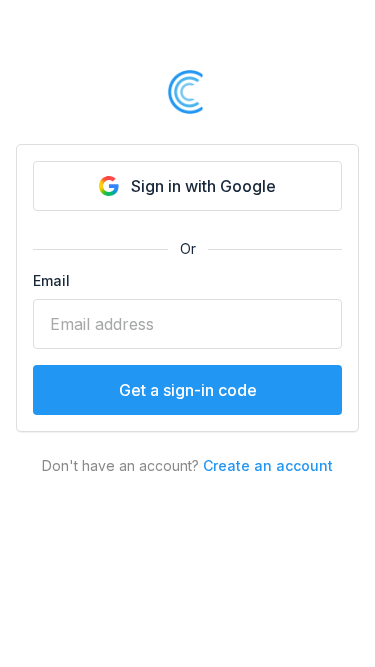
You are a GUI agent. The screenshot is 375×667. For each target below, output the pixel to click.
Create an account (268, 465)
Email (51, 280)
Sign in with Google (203, 186)
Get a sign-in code (188, 390)
